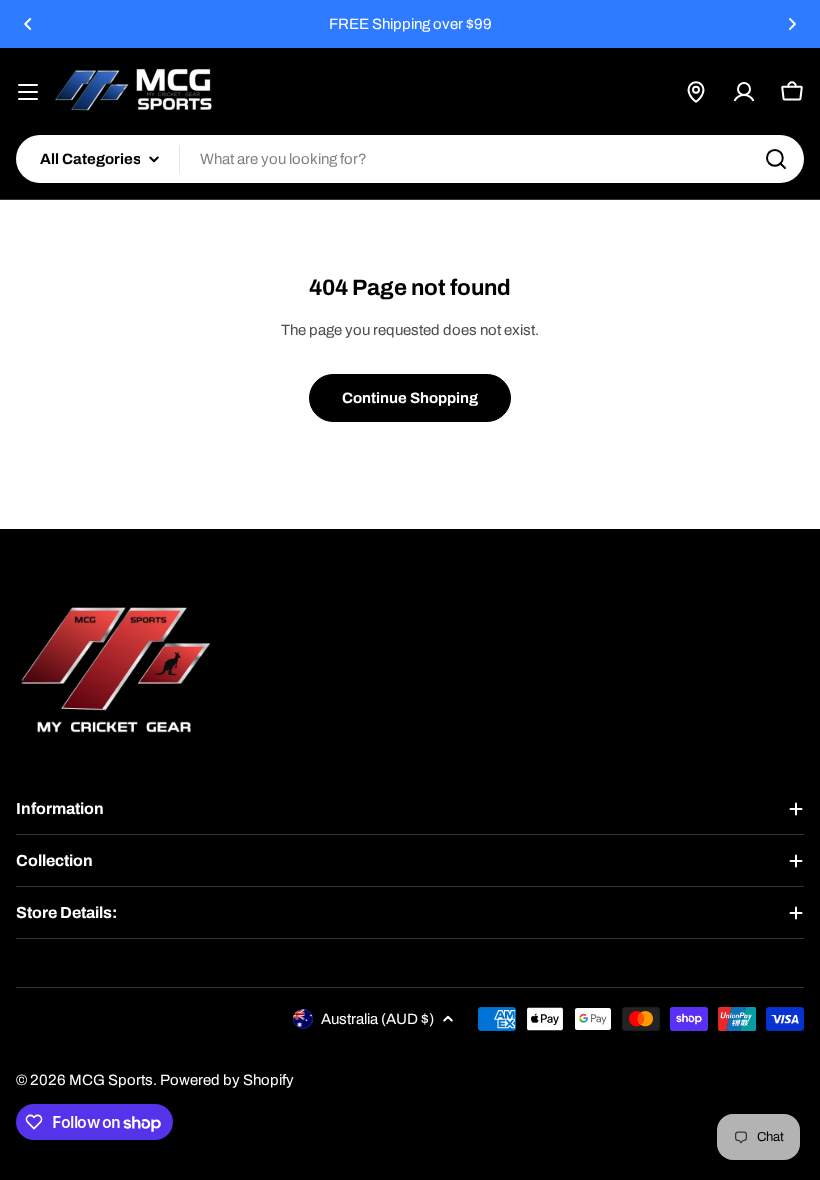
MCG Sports (111, 1080)
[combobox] (410, 159)
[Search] (776, 159)
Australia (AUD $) (377, 1019)
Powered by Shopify (227, 1080)
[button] (28, 24)
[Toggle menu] (28, 92)
